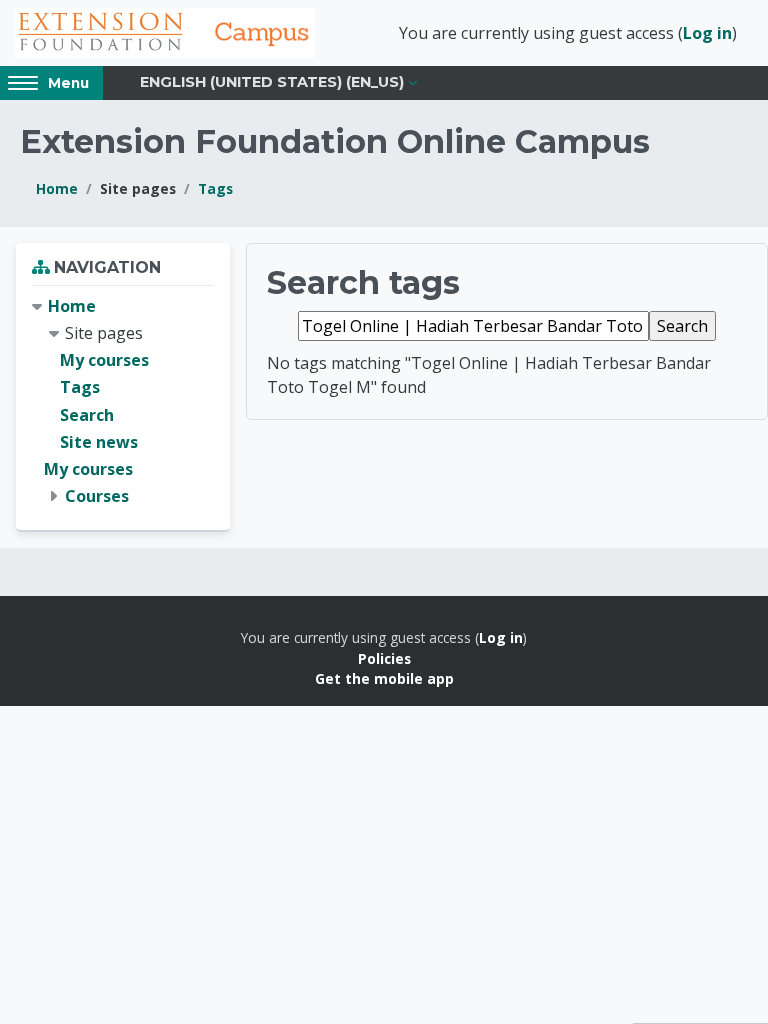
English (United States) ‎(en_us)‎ (272, 82)
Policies (384, 658)
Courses (97, 496)
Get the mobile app (384, 678)
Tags (215, 188)
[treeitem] (123, 402)
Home (57, 188)
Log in (707, 33)
